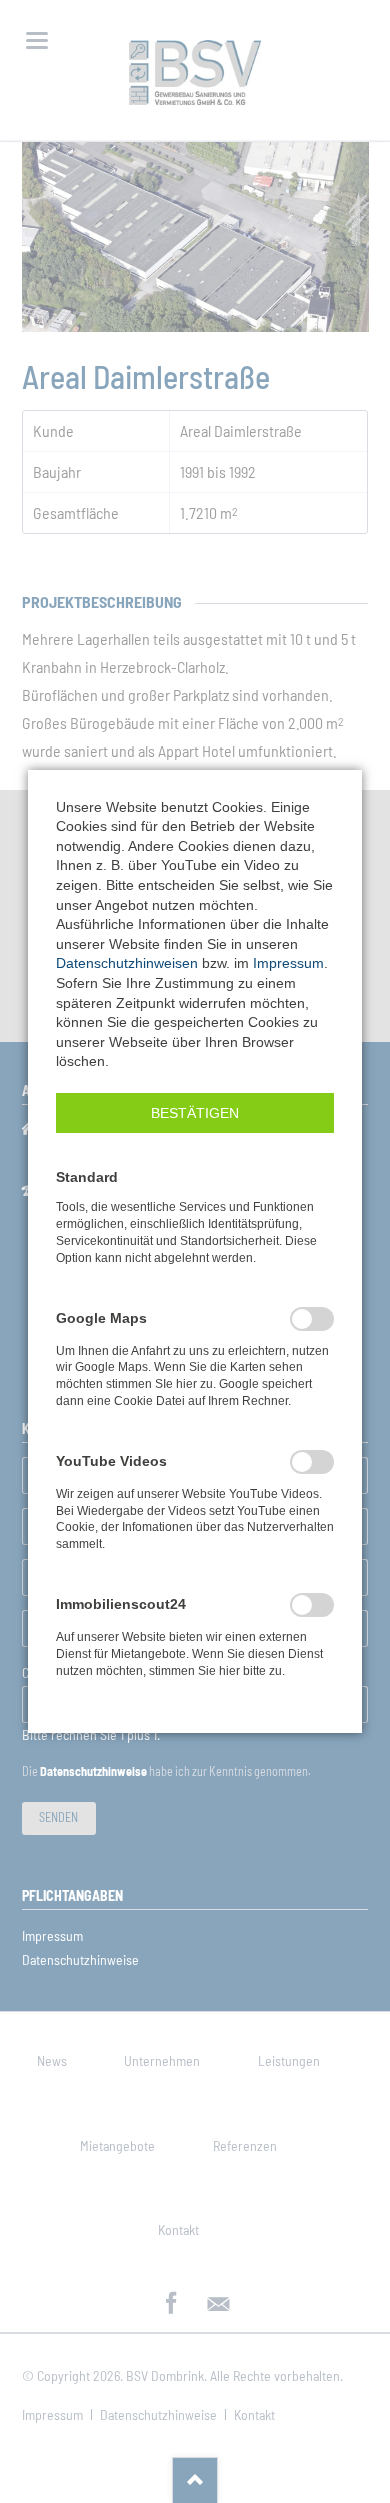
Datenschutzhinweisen (127, 963)
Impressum (288, 963)
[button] (195, 1113)
